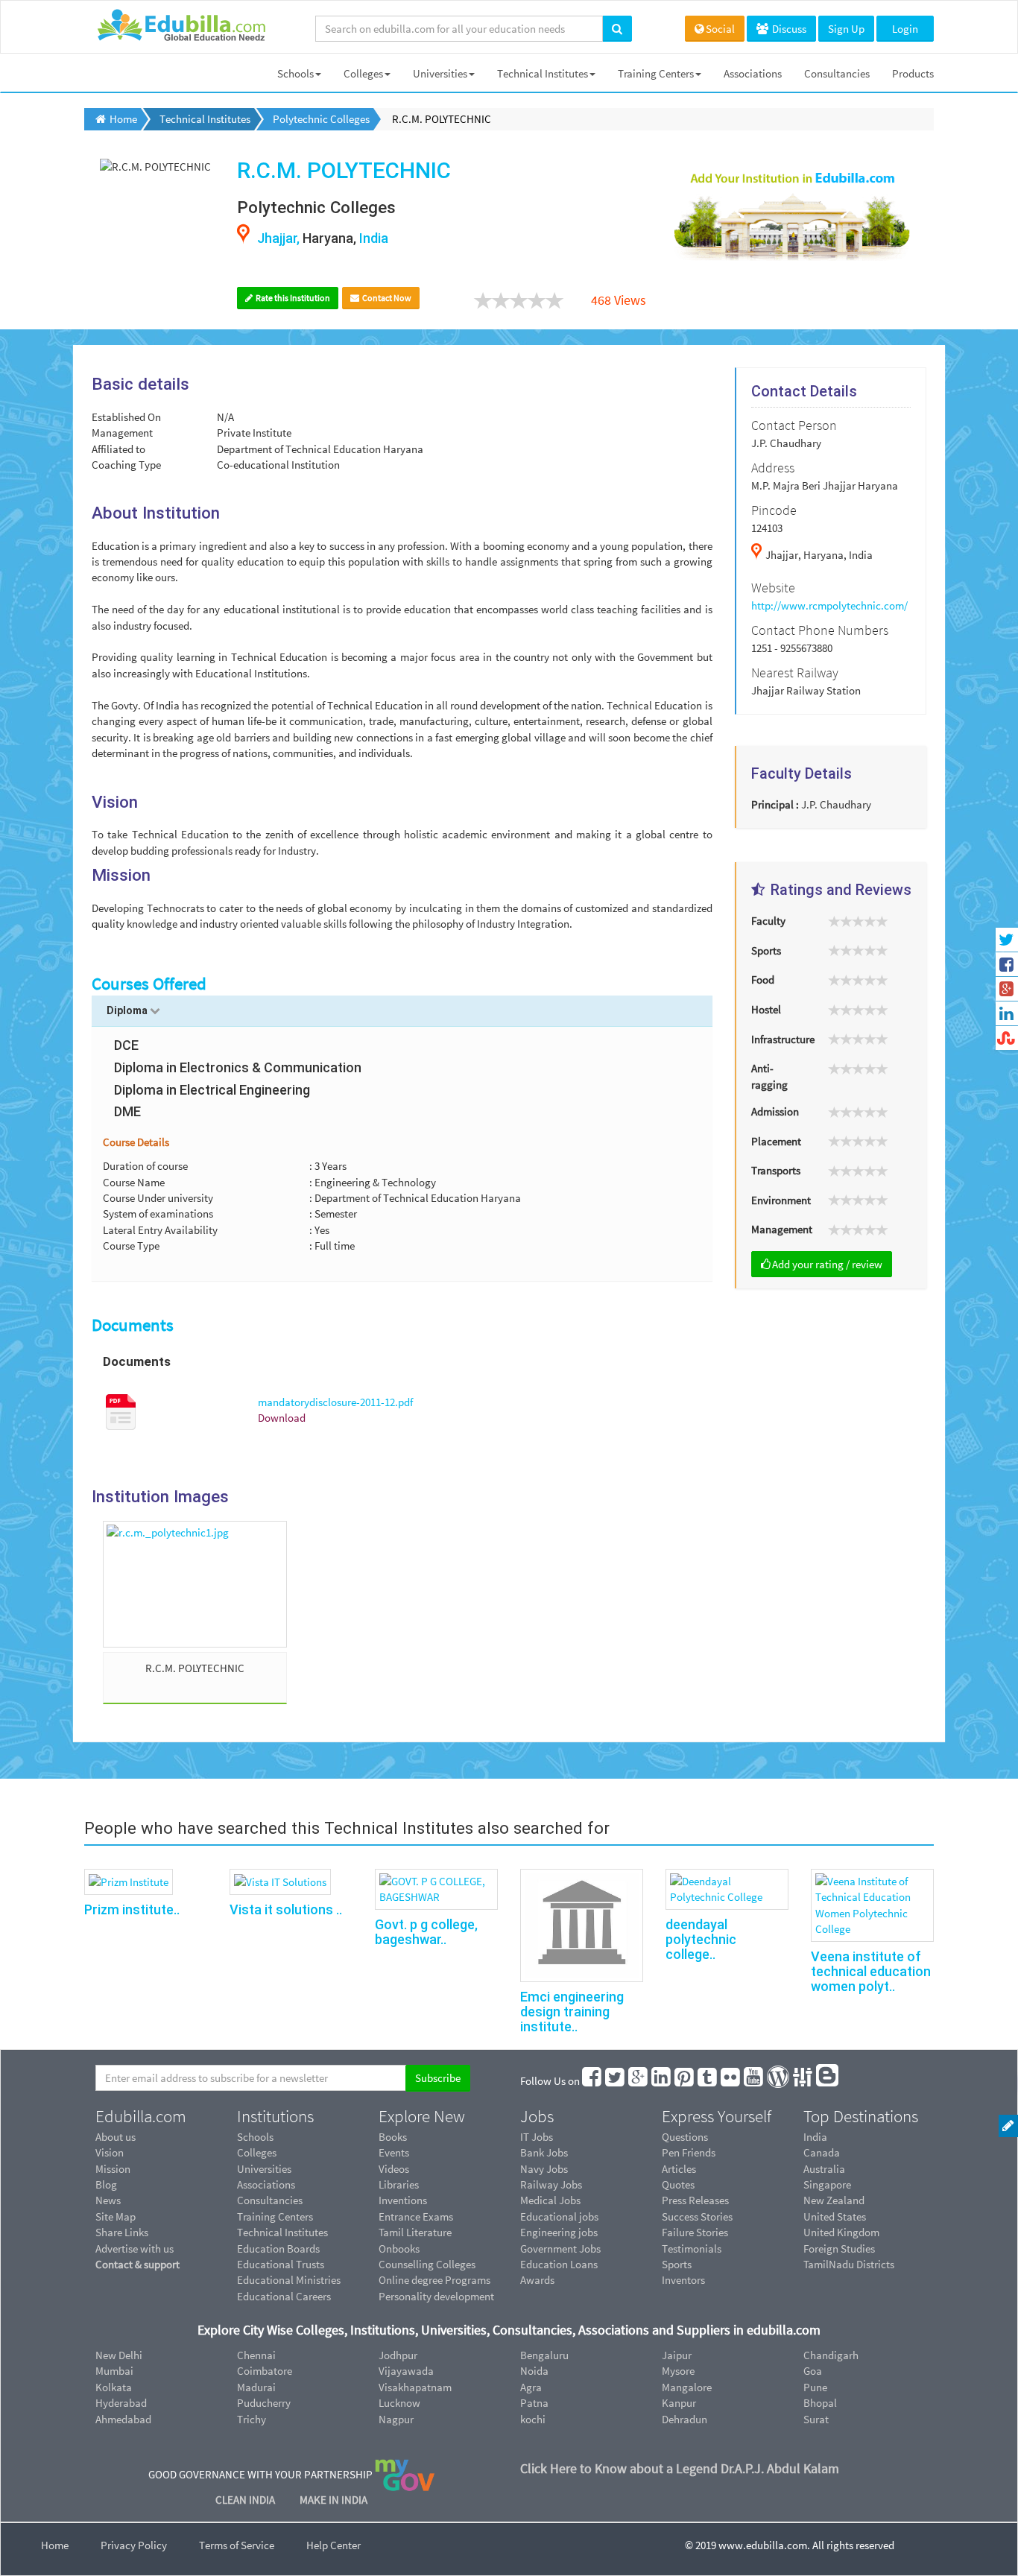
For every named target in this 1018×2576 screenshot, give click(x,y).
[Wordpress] (779, 2081)
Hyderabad (121, 2403)
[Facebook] (592, 2081)
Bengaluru (544, 2355)
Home (55, 2545)
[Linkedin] (662, 2081)
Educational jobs (559, 2216)
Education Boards (278, 2249)
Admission (775, 1111)
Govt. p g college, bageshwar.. (426, 1932)
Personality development (436, 2296)
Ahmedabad (123, 2419)
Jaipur (677, 2355)
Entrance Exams (416, 2216)
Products (913, 73)
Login (905, 29)
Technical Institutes (543, 73)
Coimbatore (265, 2371)
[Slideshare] (803, 2081)
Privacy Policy (134, 2545)
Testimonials (692, 2249)
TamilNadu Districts (849, 2264)
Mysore (678, 2371)
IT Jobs (537, 2137)
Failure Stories (695, 2232)
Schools (295, 73)
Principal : (775, 804)
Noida (534, 2371)
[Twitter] (616, 2081)
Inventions (403, 2200)
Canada (822, 2152)
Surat (816, 2419)
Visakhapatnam (415, 2387)
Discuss (788, 29)
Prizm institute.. (132, 1909)
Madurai (256, 2387)
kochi (533, 2419)
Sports (766, 950)
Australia (824, 2169)
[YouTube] (754, 2081)
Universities (440, 73)
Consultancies (837, 73)
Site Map (116, 2216)
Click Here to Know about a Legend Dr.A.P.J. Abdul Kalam (680, 2468)
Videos (394, 2169)
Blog (106, 2184)
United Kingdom (841, 2232)
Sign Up (846, 29)
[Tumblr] (708, 2081)
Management (782, 1229)
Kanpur (679, 2403)
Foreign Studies (839, 2249)
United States (835, 2216)
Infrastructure (783, 1039)
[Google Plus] (639, 2081)
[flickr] (731, 2081)
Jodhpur (398, 2355)
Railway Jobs (551, 2184)
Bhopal (820, 2403)
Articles (679, 2169)
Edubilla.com (141, 2116)
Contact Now (386, 298)
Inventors (683, 2280)
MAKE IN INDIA (333, 2500)
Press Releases (695, 2200)
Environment (781, 1200)
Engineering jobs (559, 2232)
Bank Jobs (544, 2152)
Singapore (827, 2184)
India (815, 2137)
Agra (531, 2387)
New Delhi (119, 2355)
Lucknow (399, 2403)
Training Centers (656, 73)
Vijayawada (406, 2371)
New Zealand (834, 2200)
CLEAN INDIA (246, 2500)
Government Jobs (560, 2249)
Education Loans (559, 2264)
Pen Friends (689, 2152)
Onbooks (399, 2249)
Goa (813, 2371)
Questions (685, 2137)
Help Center (333, 2545)
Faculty (768, 921)
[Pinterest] (685, 2081)
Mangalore (687, 2387)
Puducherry (264, 2403)
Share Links (122, 2232)
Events (394, 2152)
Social (720, 29)
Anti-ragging (769, 1076)
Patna (534, 2403)
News (108, 2200)
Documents (133, 1325)
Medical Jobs (550, 2200)
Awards (537, 2280)
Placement (776, 1141)
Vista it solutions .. (286, 1909)
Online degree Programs (434, 2280)
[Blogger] (828, 2081)
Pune (815, 2387)
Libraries (399, 2184)
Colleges (363, 73)
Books (393, 2137)
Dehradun (685, 2419)
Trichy (252, 2419)
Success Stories (697, 2216)
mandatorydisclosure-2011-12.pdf (335, 1402)
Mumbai (114, 2371)
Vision (110, 2152)
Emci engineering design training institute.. (572, 2012)
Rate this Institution (292, 298)
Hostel (766, 1009)
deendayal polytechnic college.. (701, 1939)
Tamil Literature (415, 2232)
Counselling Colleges (427, 2264)
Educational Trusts (281, 2264)
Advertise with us (135, 2249)
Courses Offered (149, 984)
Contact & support (137, 2264)
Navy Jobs (544, 2169)
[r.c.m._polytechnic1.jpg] (195, 1584)
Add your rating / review (827, 1264)
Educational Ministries (289, 2280)
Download (282, 1418)
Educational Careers (284, 2296)
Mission (113, 2169)
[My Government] (405, 2474)
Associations (753, 73)
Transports (776, 1170)
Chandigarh (831, 2355)
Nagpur (396, 2419)
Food (763, 980)
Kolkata (114, 2387)
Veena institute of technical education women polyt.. (871, 1971)
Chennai (256, 2355)
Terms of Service (237, 2545)
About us (116, 2137)
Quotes (678, 2184)
